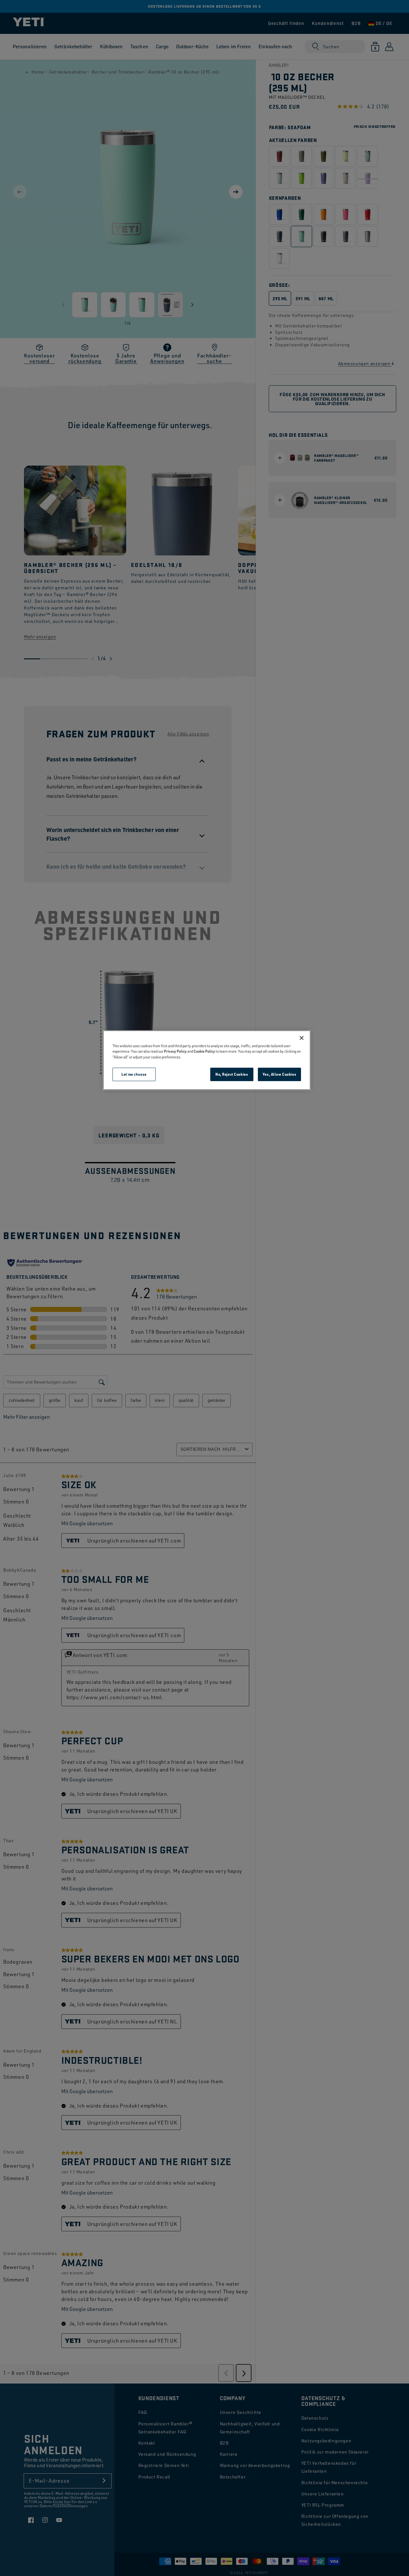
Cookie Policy (204, 1051)
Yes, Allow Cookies (279, 1074)
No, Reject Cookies (232, 1074)
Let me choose (134, 1074)
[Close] (302, 1038)
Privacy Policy (175, 1051)
